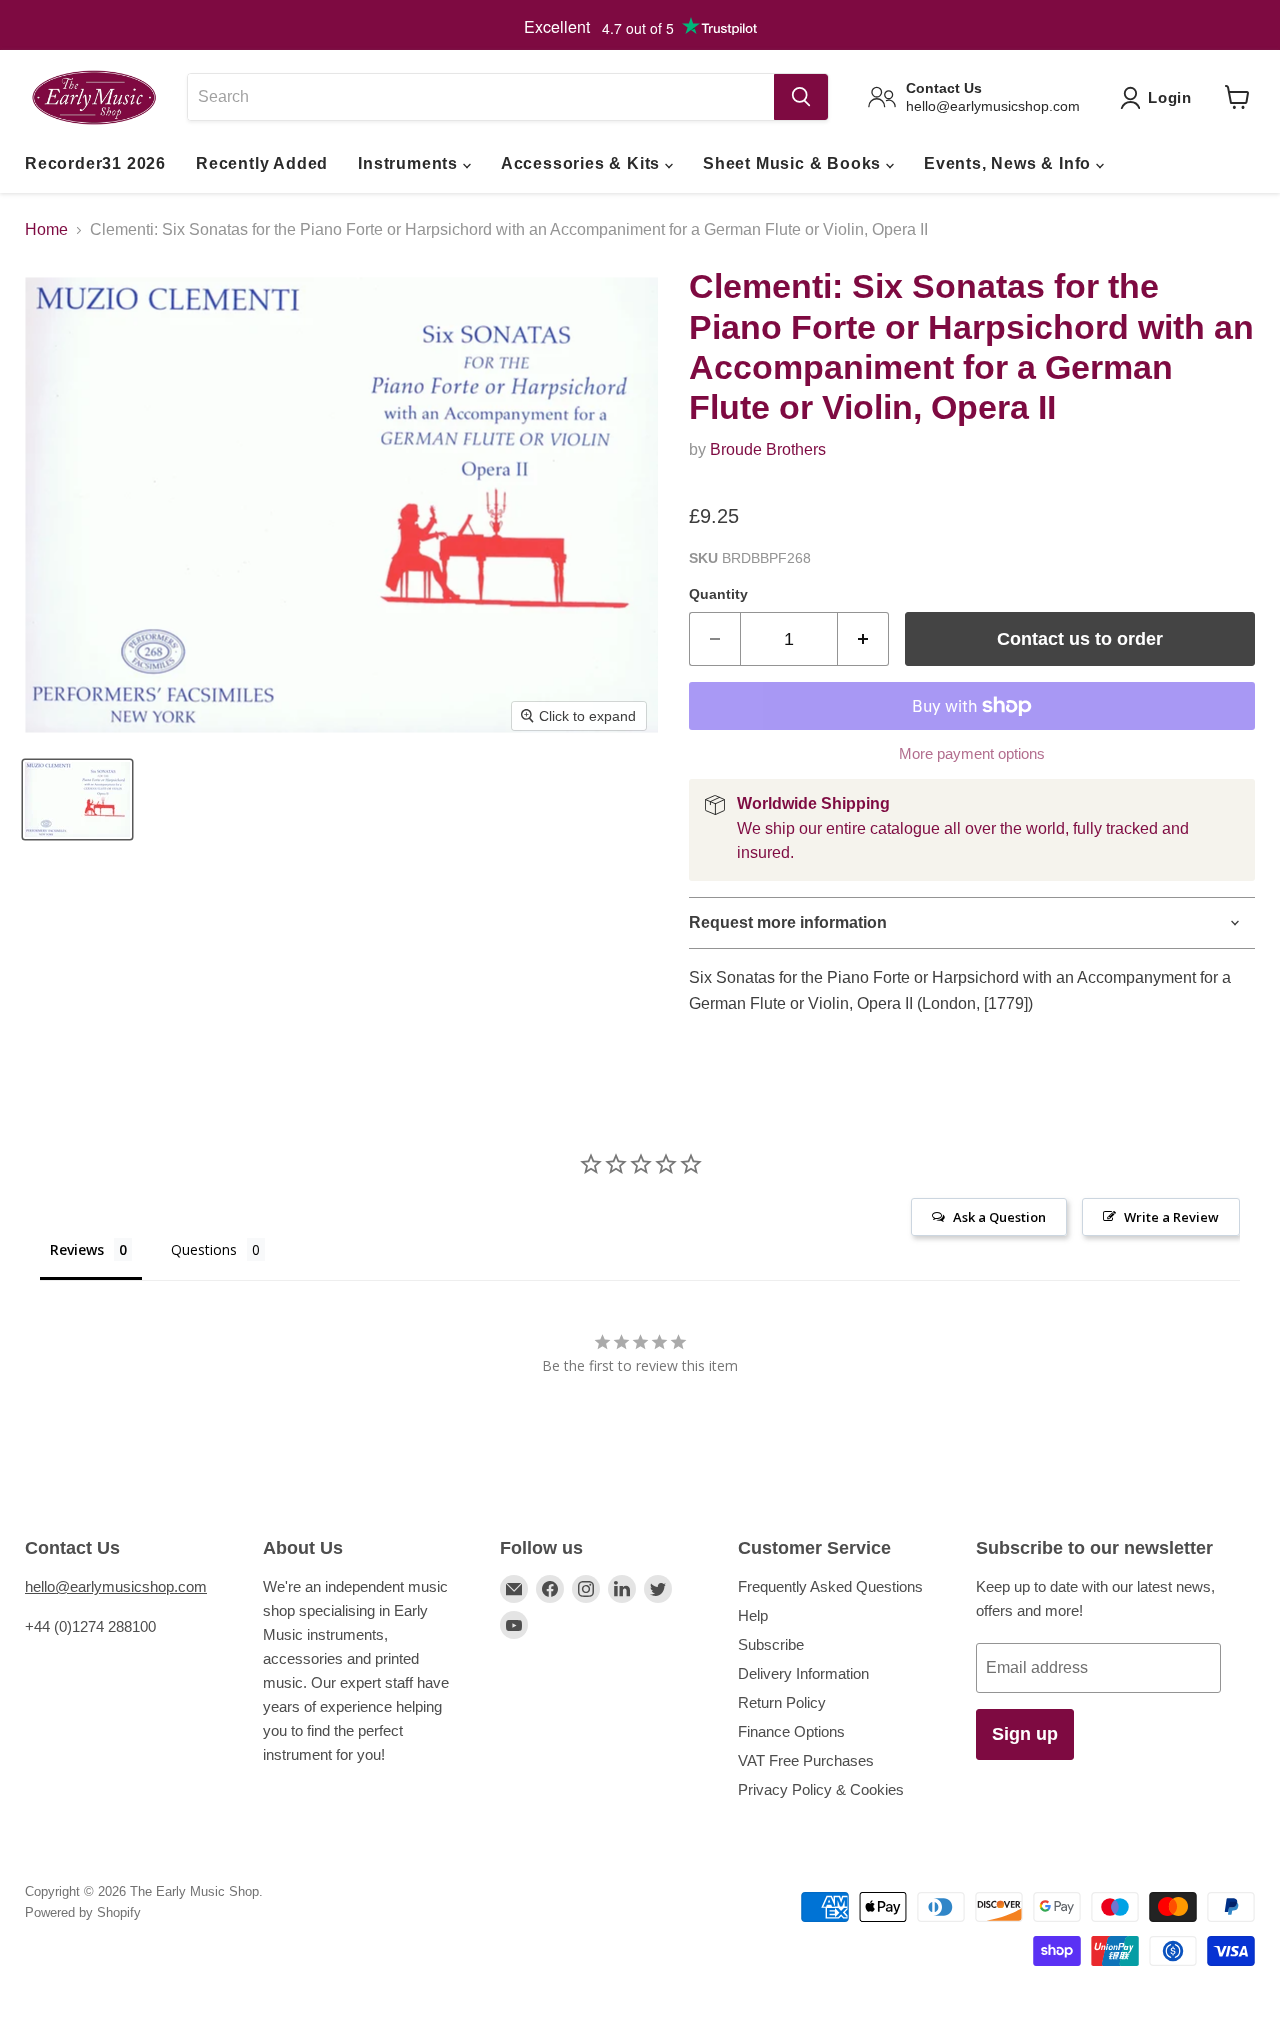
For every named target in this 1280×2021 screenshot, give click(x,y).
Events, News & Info (1010, 163)
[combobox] (480, 97)
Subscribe (771, 1644)
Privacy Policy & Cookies (821, 1789)
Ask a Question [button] (999, 1217)
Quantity (718, 594)
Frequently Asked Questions (830, 1586)
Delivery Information (803, 1673)
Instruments (410, 163)
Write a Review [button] (1171, 1217)
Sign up (1025, 1734)
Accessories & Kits (583, 163)
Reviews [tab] (77, 1249)
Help (753, 1615)
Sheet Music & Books (794, 163)
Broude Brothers (768, 449)
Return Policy (782, 1702)
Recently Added (262, 163)
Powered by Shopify (83, 1912)
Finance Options (791, 1731)
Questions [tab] (204, 1249)
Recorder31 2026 (95, 163)
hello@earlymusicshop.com (116, 1586)
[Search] (801, 97)
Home (46, 229)
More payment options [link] (972, 753)
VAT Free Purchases (806, 1760)
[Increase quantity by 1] (863, 639)
